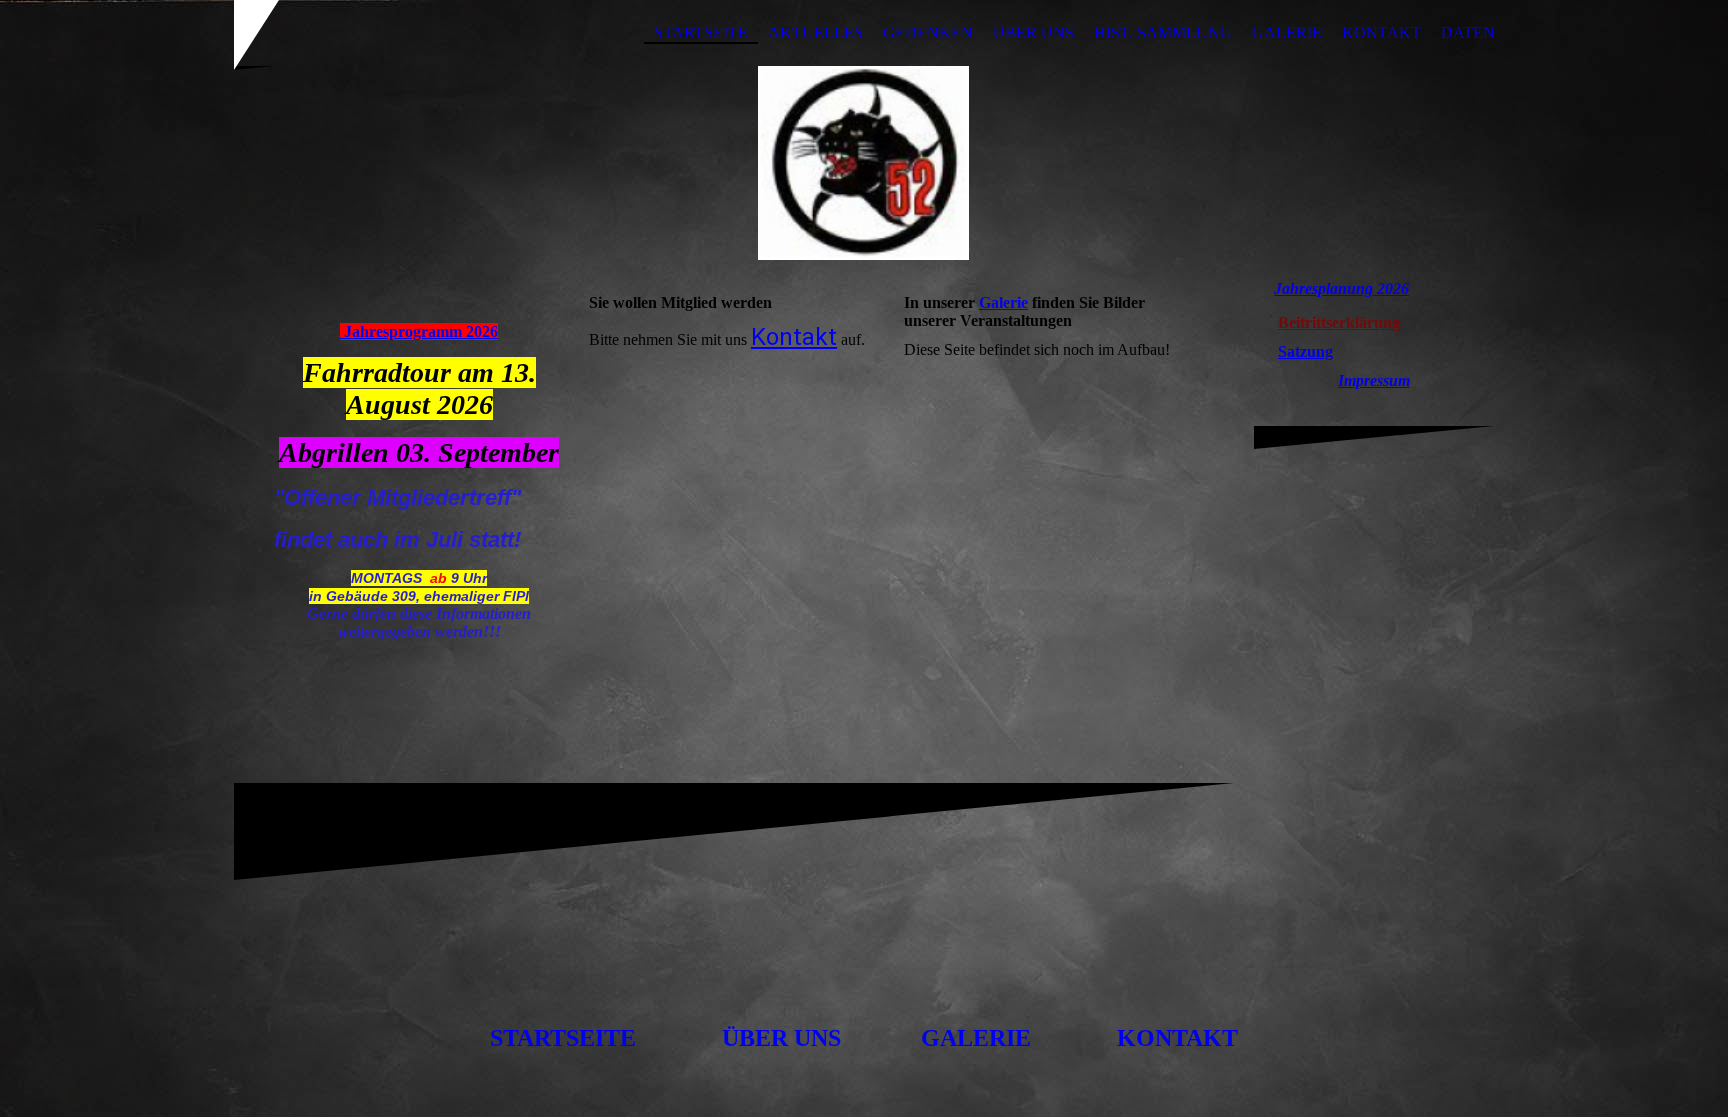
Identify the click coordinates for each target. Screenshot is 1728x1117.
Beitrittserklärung (1339, 322)
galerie (976, 1038)
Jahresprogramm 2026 (419, 331)
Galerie (1287, 32)
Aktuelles (815, 32)
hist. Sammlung (1163, 32)
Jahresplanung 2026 (1341, 288)
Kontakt (1381, 32)
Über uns (1033, 32)
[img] (864, 163)
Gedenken (928, 32)
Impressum (1374, 380)
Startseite (701, 32)
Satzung (1305, 351)
